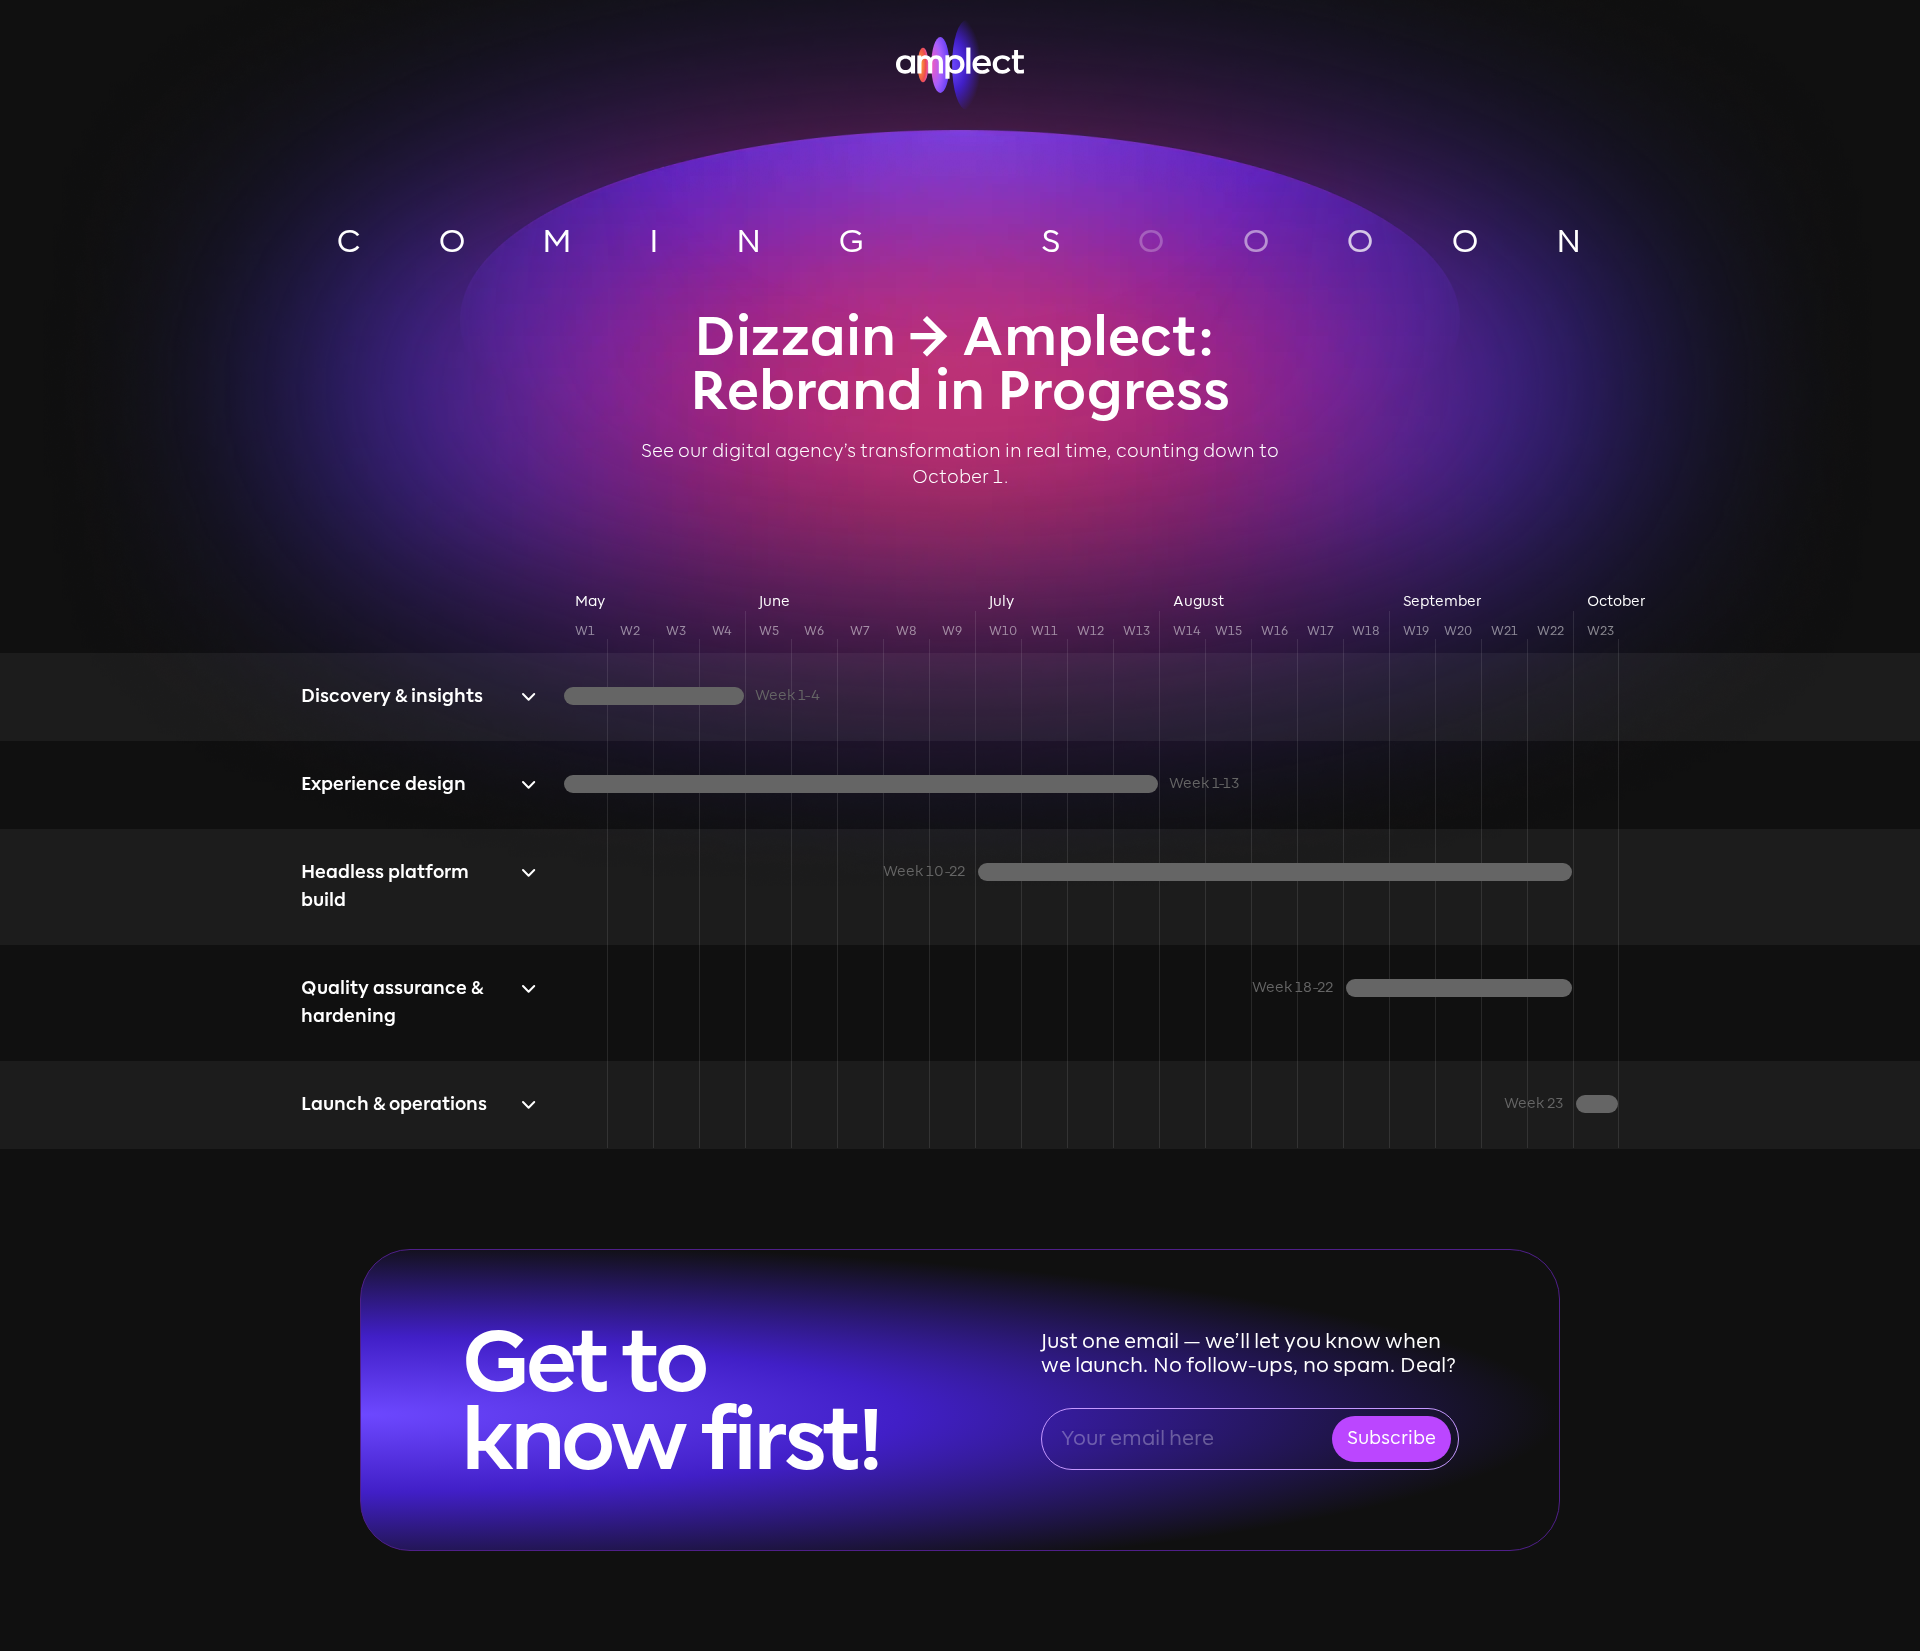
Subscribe (1391, 1439)
